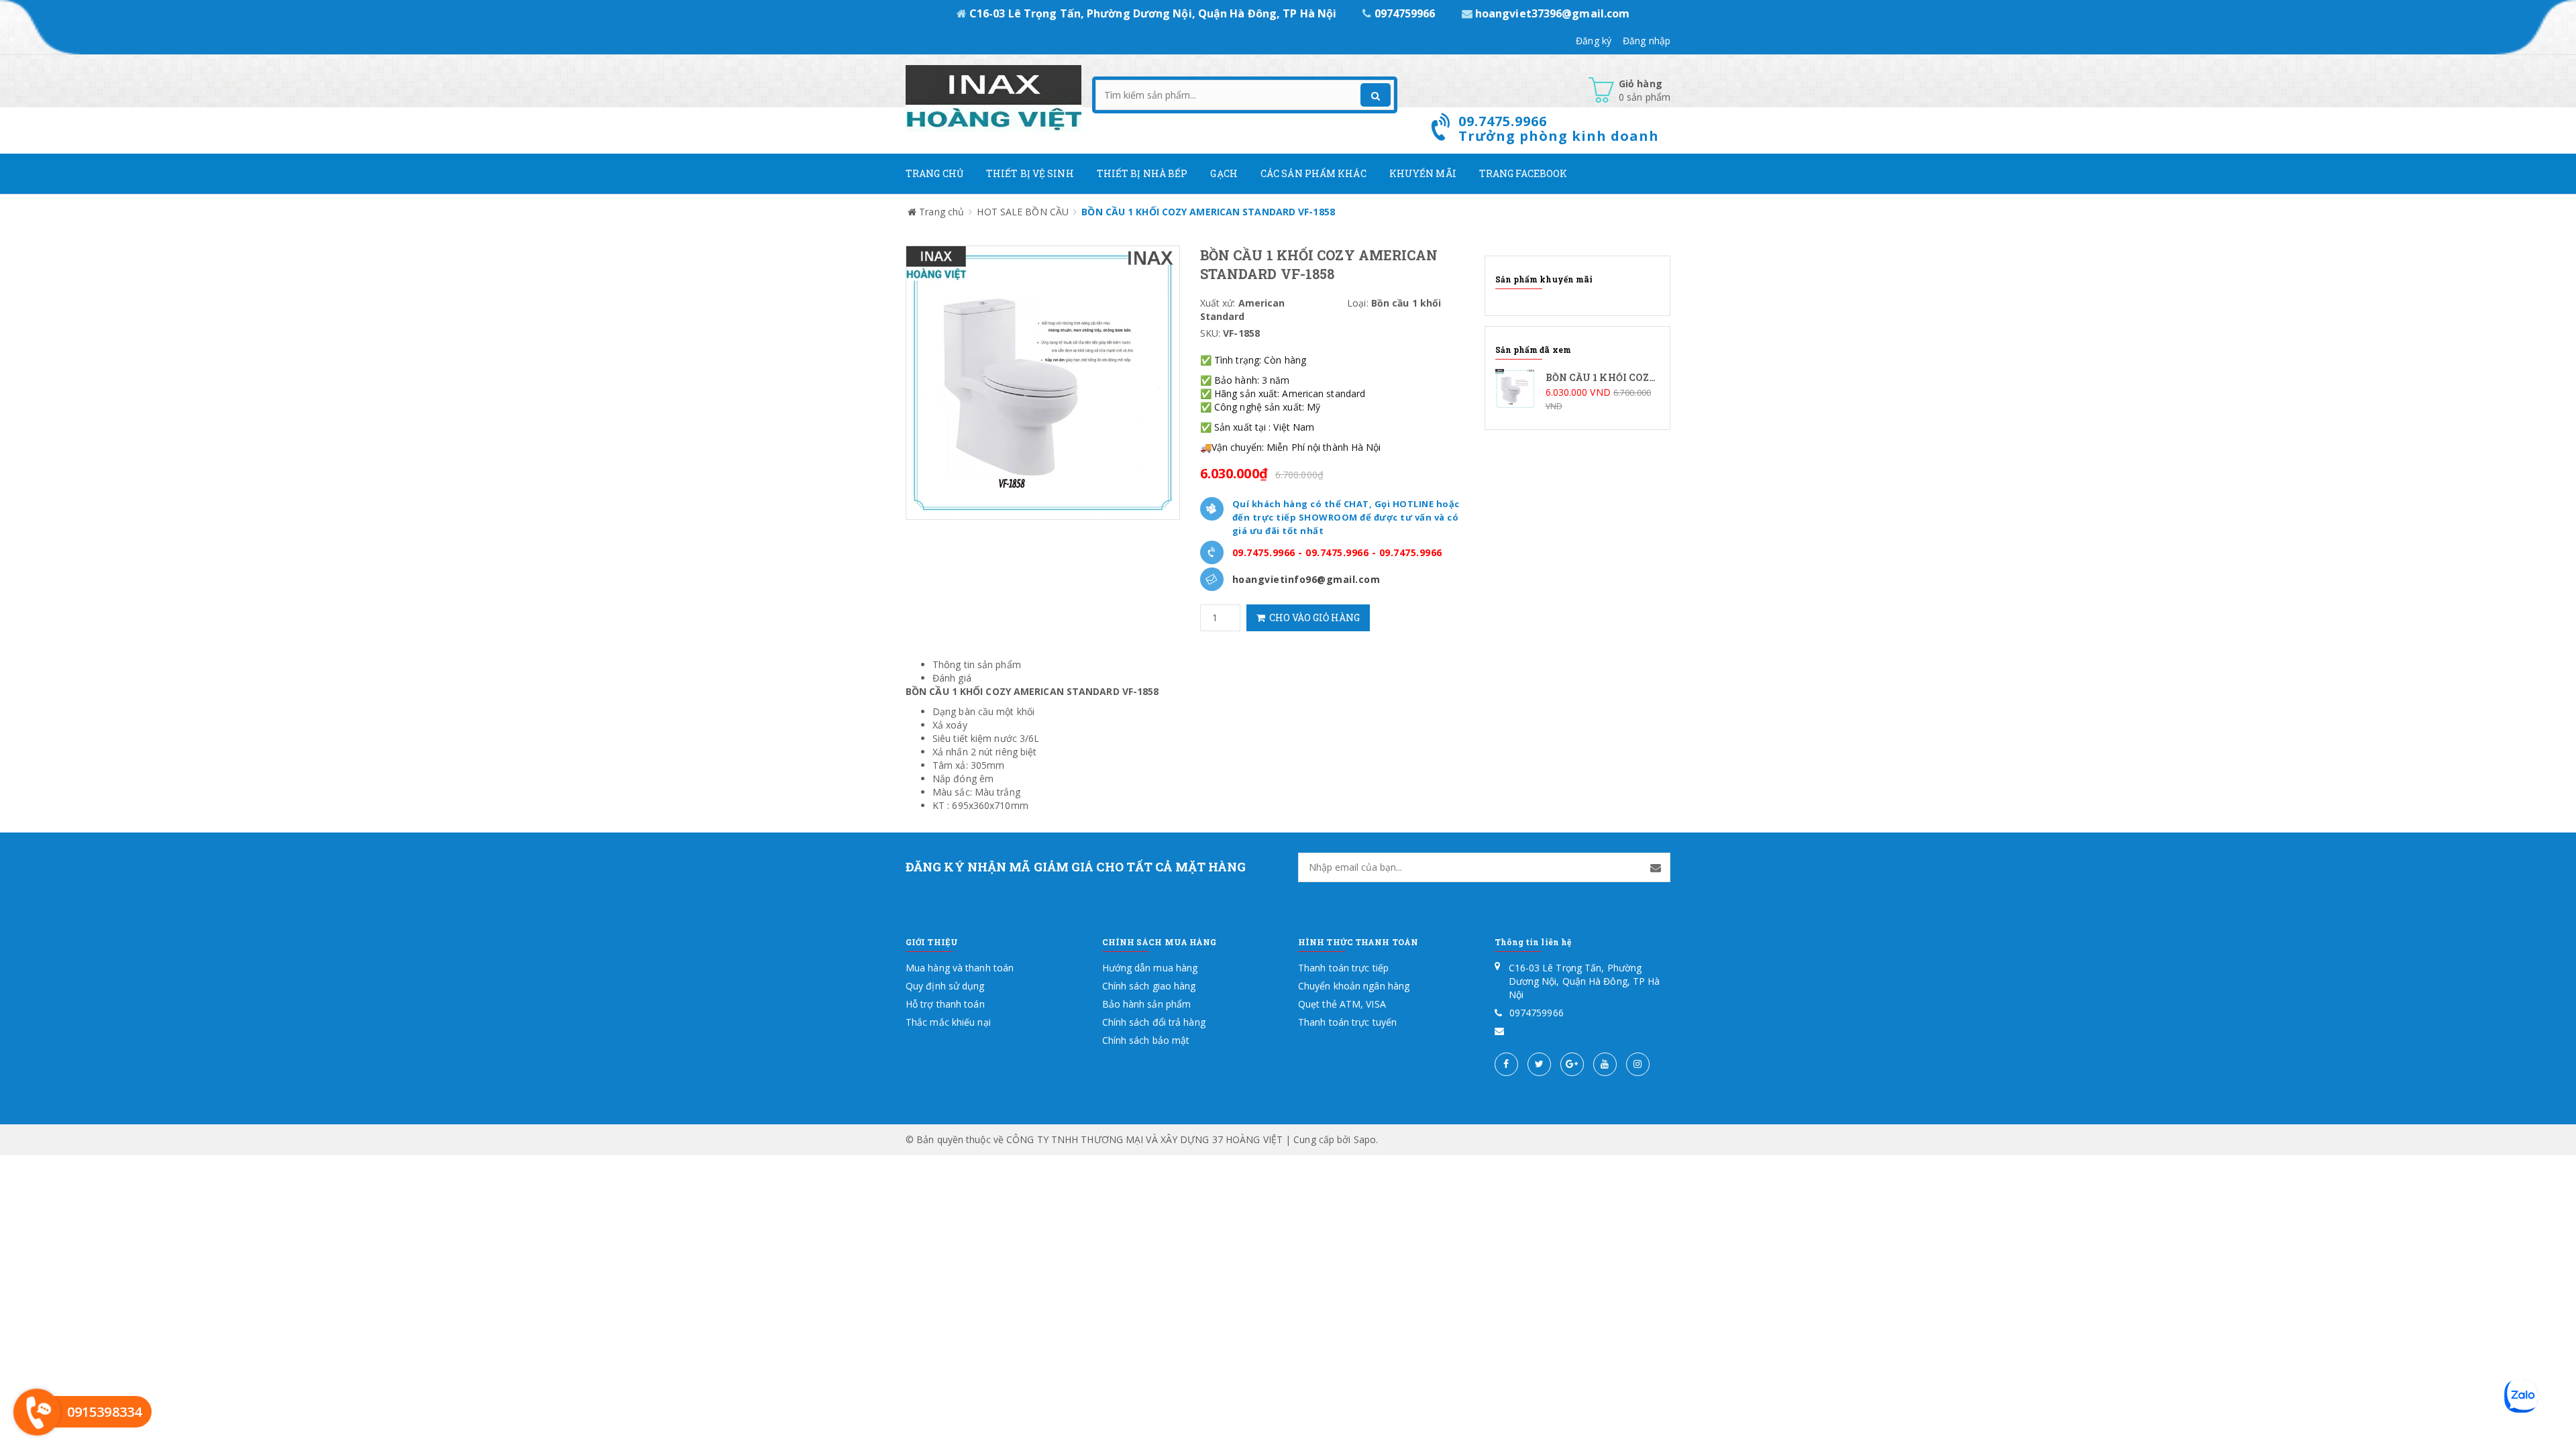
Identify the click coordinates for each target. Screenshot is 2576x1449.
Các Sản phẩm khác (1313, 173)
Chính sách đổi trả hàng (1154, 1022)
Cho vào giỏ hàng (1312, 618)
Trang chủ (934, 173)
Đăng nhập (1647, 41)
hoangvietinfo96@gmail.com (1306, 579)
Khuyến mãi (1423, 173)
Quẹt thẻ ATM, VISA (1342, 1004)
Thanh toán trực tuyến (1347, 1022)
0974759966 (1404, 13)
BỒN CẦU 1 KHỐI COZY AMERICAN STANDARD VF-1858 (1032, 691)
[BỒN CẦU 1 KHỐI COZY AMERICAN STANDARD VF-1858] (1578, 391)
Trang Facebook (1523, 173)
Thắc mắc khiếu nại (948, 1022)
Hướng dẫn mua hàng (1150, 968)
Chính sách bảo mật (1146, 1040)
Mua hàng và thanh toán (960, 968)
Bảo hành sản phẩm (1147, 1004)
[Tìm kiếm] (1376, 95)
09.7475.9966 (1264, 552)
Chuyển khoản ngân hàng (1354, 986)
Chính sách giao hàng (1149, 986)
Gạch (1224, 173)
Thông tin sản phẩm (977, 664)
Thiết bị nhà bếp (1142, 173)
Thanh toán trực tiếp (1343, 968)
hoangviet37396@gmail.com (1551, 13)
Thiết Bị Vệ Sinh (1030, 173)
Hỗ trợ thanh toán (945, 1004)
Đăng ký (1594, 41)
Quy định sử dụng (945, 986)
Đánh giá (952, 678)
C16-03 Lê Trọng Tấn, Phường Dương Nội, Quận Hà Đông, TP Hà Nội (1153, 13)
